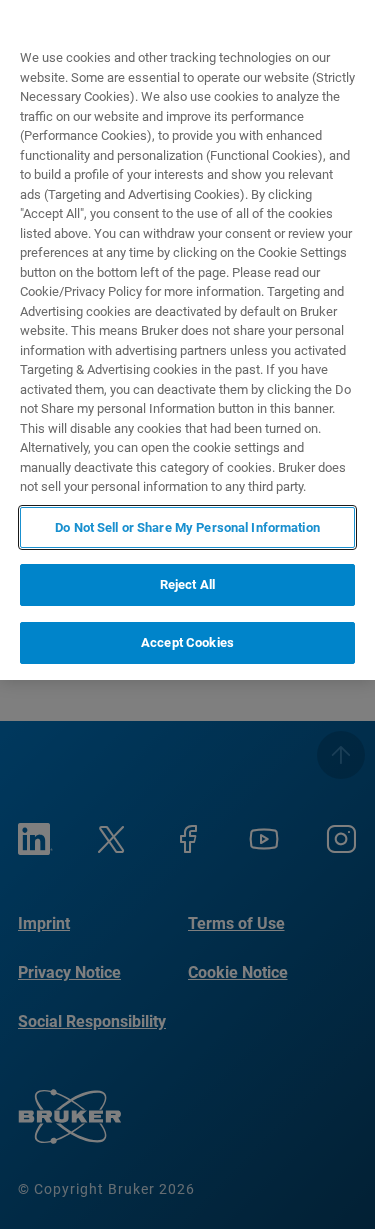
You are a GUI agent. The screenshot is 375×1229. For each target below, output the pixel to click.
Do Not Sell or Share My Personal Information (187, 527)
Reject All (187, 584)
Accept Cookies (187, 642)
